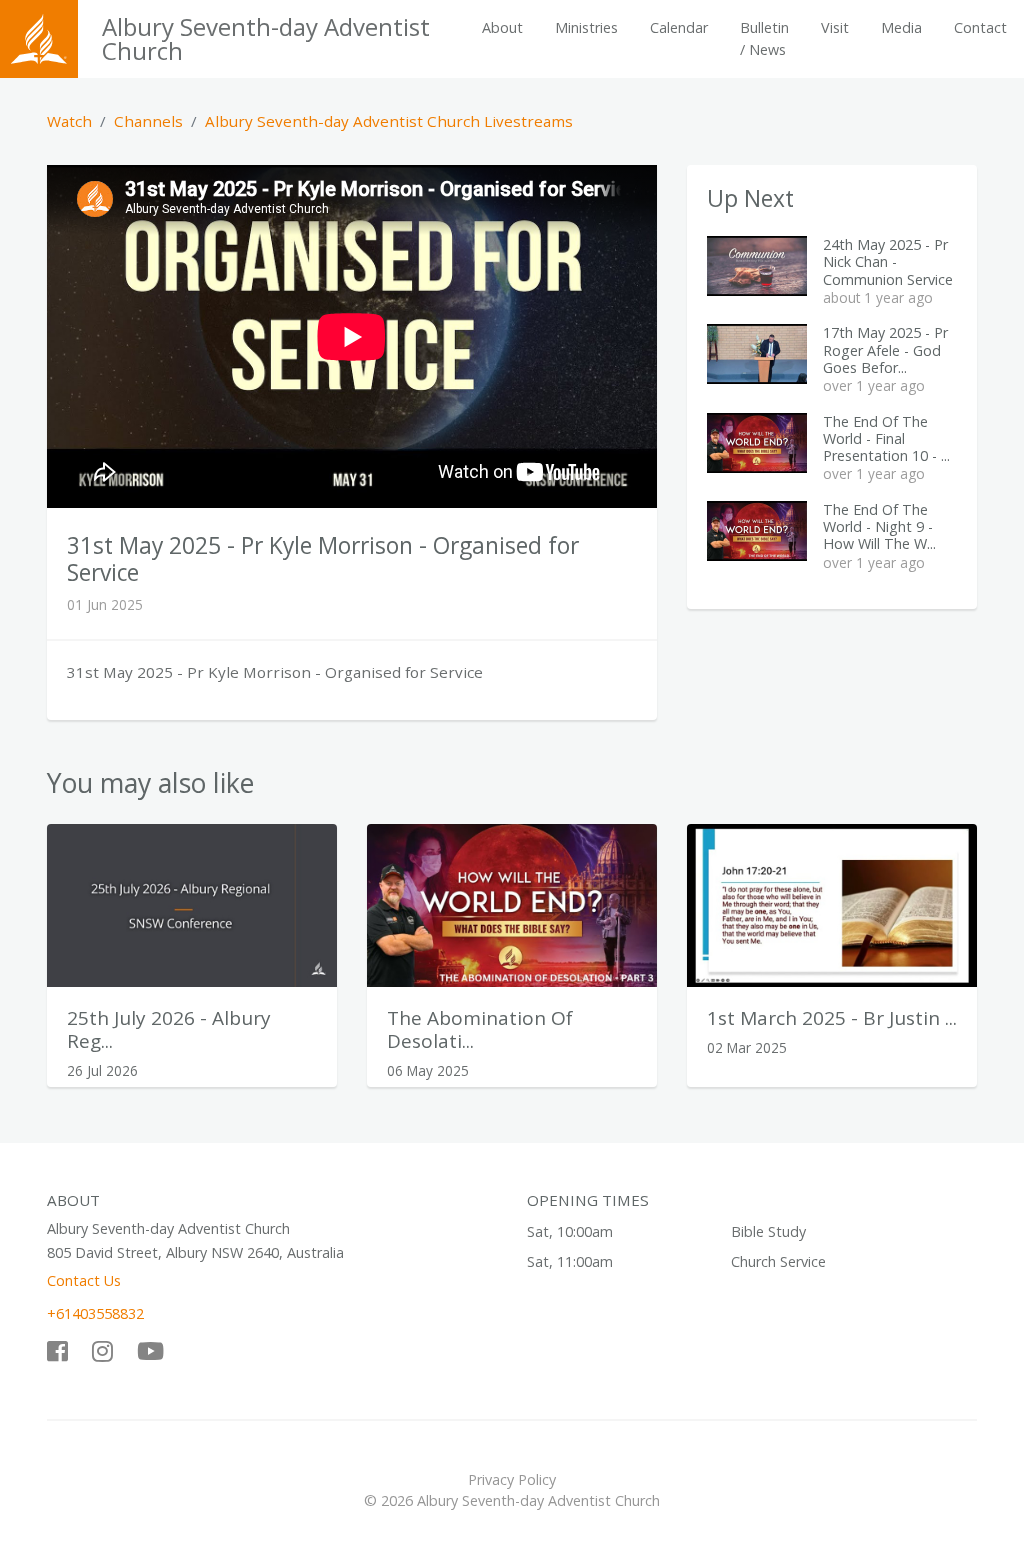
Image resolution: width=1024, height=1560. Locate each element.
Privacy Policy (512, 1479)
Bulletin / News (764, 38)
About (502, 27)
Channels (148, 121)
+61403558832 (95, 1313)
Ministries (586, 27)
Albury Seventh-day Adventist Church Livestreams (389, 121)
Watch (69, 121)
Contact (980, 27)
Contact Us (84, 1280)
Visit (835, 27)
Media (901, 27)
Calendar (679, 27)
